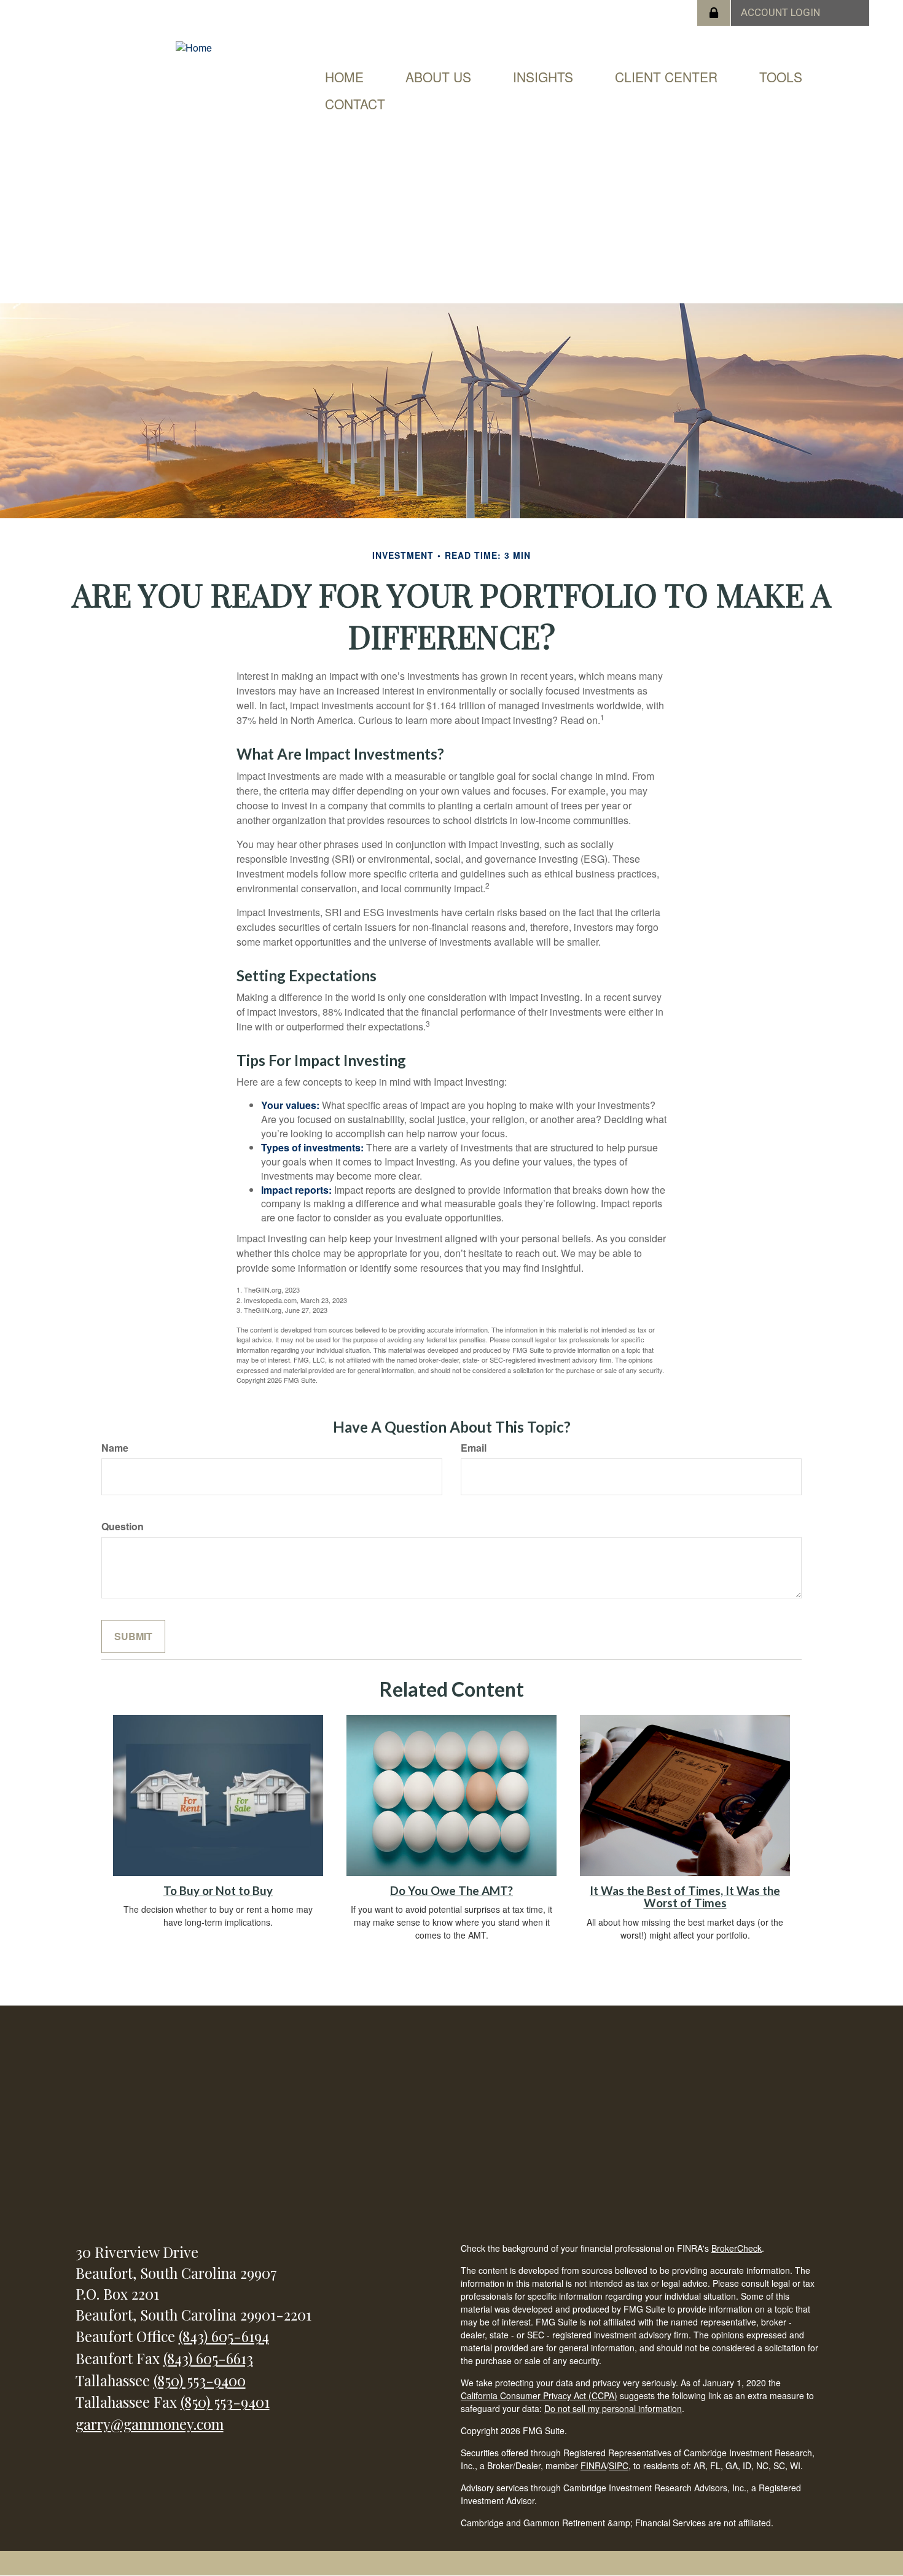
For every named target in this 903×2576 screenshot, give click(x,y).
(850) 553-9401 (225, 2402)
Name (115, 1448)
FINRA (593, 2465)
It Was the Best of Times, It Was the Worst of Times (685, 1897)
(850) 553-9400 (200, 2380)
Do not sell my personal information (613, 2408)
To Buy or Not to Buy (218, 1891)
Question (123, 1527)
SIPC (619, 2465)
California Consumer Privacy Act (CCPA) (539, 2395)
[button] (438, 77)
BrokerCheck (737, 2248)
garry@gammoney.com (150, 2424)
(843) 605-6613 (208, 2358)
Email (474, 1448)
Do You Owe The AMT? (451, 1891)
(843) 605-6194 (224, 2336)
